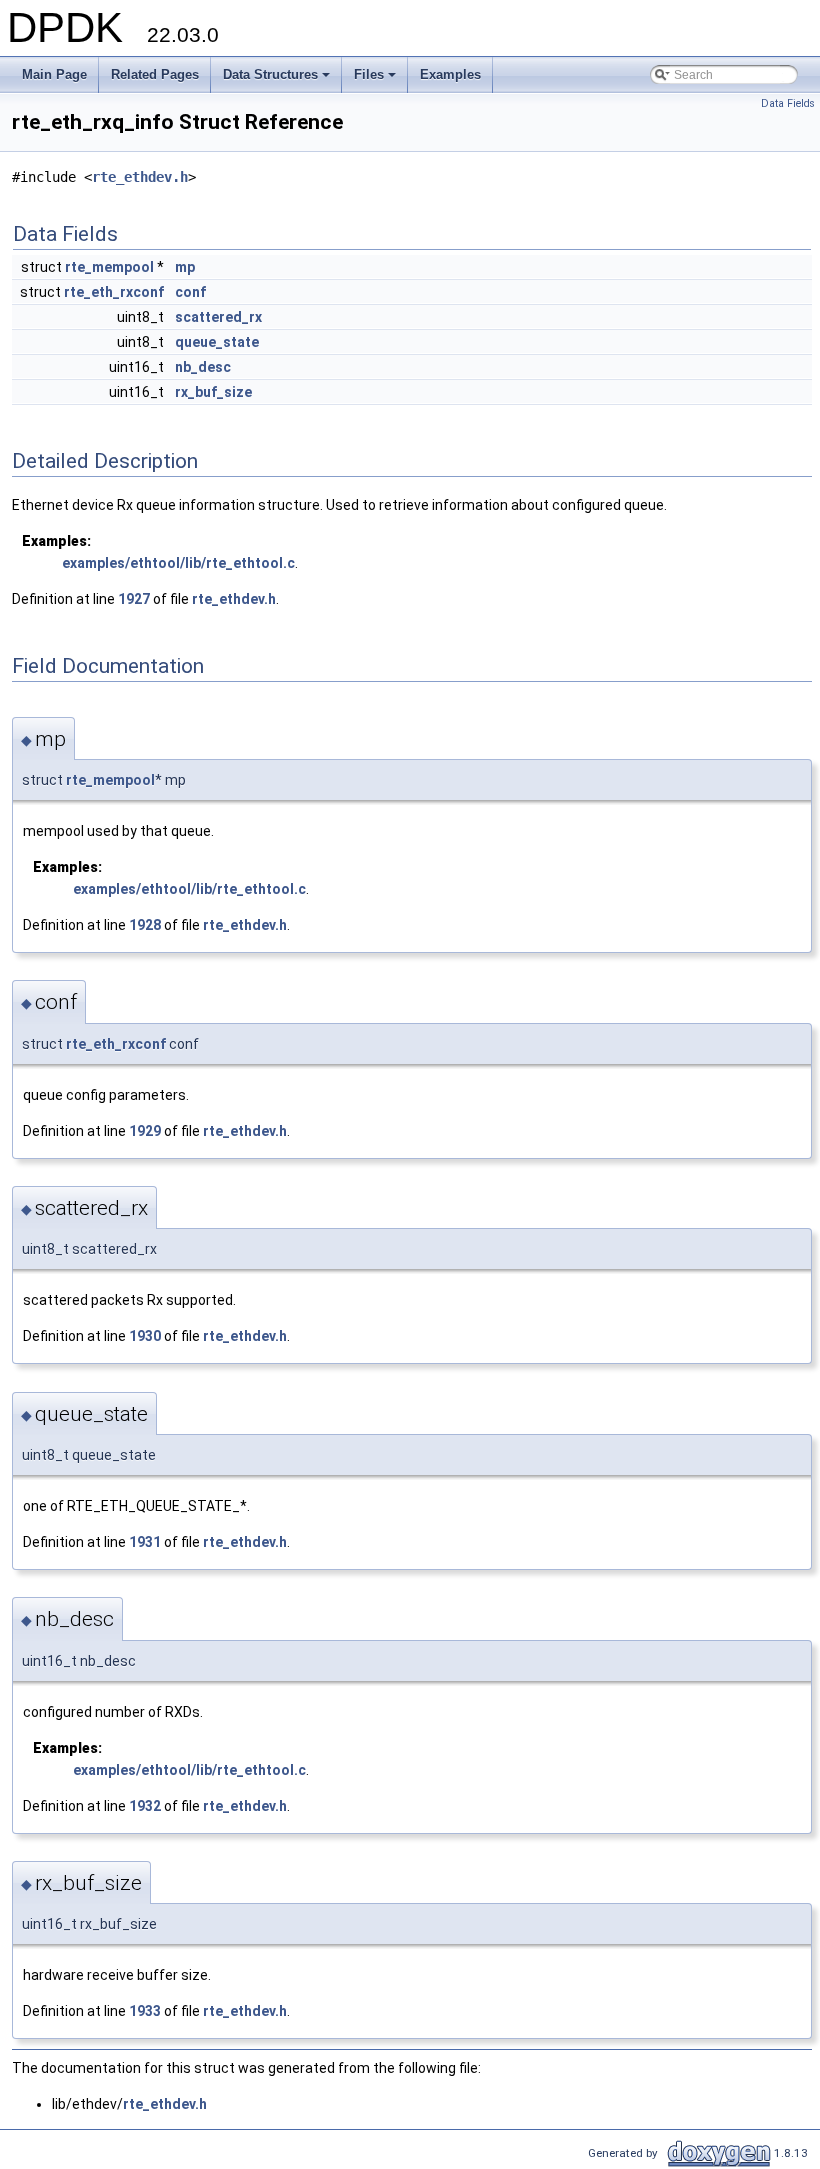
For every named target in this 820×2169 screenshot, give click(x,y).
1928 (145, 925)
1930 (145, 1336)
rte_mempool (109, 267)
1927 (134, 599)
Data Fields (788, 103)
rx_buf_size (213, 392)
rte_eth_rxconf (114, 292)
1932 (145, 1806)
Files (376, 80)
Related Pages (155, 74)
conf (190, 292)
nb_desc (203, 367)
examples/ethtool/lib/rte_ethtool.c (178, 563)
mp (185, 267)
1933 (145, 2011)
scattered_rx (218, 317)
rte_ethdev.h (140, 177)
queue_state (217, 342)
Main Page (54, 74)
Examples (450, 74)
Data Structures (278, 80)
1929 (145, 1131)
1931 (145, 1542)
